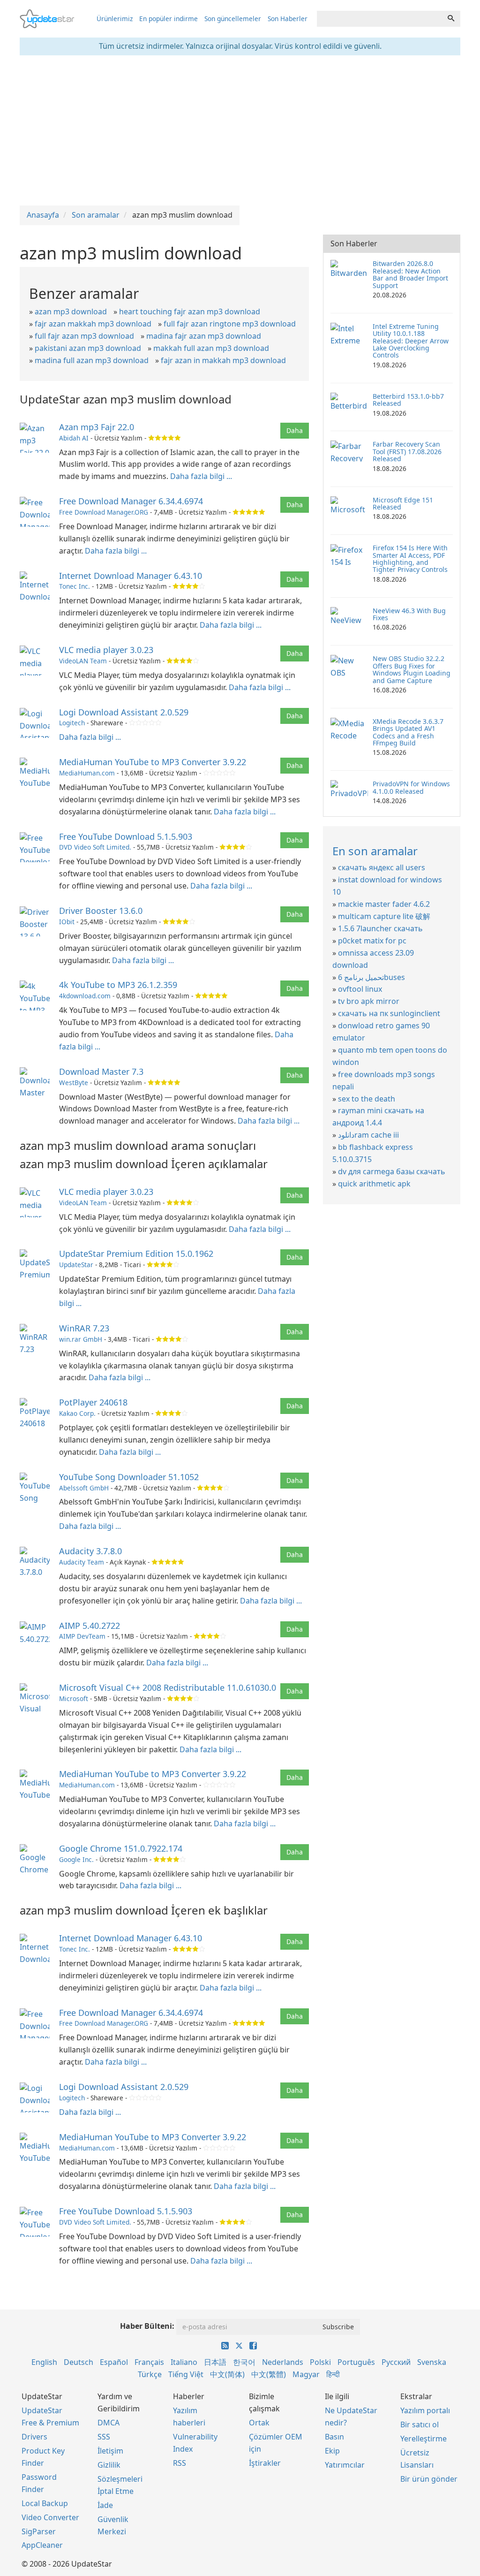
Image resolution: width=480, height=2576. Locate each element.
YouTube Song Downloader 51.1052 (129, 1477)
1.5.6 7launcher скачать (380, 928)
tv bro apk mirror (369, 1001)
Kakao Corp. (77, 1413)
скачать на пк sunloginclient (389, 1013)
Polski (320, 2362)
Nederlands (283, 2362)
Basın (334, 2437)
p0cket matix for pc (372, 941)
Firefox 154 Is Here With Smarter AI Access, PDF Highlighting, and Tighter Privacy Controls (410, 559)
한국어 (244, 2362)
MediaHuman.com (87, 773)
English (44, 2362)
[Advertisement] (240, 130)
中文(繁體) (269, 2374)
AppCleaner (42, 2545)
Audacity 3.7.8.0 (90, 1551)
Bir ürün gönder (429, 2479)
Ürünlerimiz (115, 19)
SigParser (39, 2531)
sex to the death (367, 1099)
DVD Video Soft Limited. (95, 847)
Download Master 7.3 (101, 1071)
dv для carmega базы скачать (392, 1171)
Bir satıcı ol (420, 2424)
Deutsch (79, 2362)
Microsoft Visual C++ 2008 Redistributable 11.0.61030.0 (168, 1687)
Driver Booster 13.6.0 (101, 911)
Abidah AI (74, 438)
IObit (67, 922)
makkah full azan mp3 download (211, 348)
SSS (104, 2437)
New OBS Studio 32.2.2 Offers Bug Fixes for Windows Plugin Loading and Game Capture (412, 669)
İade (105, 2505)
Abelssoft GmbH (84, 1488)
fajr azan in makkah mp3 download (223, 360)
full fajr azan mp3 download (84, 336)
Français (149, 2362)
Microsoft (74, 1698)
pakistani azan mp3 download (88, 348)
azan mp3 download (71, 312)
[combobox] (379, 19)
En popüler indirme (169, 19)
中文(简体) (227, 2374)
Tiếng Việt (186, 2374)
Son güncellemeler (233, 19)
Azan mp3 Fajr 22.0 (97, 427)
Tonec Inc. (75, 586)
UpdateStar (76, 1265)
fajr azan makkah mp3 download (93, 324)
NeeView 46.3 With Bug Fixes (409, 614)
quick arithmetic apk (374, 1184)
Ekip (332, 2451)
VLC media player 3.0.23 (106, 650)
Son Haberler (288, 19)
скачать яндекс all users (382, 867)
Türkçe (150, 2374)
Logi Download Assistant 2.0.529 (124, 712)
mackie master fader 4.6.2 (384, 904)
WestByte (74, 1083)
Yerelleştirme (424, 2439)
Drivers (34, 2437)
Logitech (72, 723)
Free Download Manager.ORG (104, 512)
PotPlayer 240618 (93, 1402)
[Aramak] (451, 19)
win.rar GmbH (81, 1339)
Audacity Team (82, 1562)
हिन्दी (333, 2374)
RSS (180, 2463)
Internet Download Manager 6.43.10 (131, 576)
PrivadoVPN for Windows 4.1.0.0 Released (411, 787)
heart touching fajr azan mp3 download (190, 312)
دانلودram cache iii (368, 1135)
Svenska (432, 2362)
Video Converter (50, 2517)
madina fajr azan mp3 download (204, 336)
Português (356, 2362)
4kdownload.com (85, 996)
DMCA (109, 2423)
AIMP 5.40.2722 (90, 1626)
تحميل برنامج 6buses (371, 977)
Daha (295, 430)
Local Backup (45, 2503)
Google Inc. (76, 1859)
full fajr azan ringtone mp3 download (230, 324)
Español (114, 2362)
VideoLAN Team (83, 661)
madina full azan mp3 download (92, 360)
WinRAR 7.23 (84, 1328)
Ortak (259, 2423)
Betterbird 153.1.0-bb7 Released (408, 400)
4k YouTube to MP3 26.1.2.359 (118, 985)
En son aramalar (375, 851)
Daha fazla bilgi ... (201, 476)
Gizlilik (109, 2465)
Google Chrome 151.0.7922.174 (121, 1848)
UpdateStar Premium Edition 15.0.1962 (136, 1254)
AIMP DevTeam (82, 1636)
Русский (396, 2362)
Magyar (306, 2374)
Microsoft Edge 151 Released (403, 503)
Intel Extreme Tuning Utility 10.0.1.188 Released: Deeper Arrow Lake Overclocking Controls (411, 341)
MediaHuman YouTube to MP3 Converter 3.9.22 (153, 762)
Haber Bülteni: (147, 2326)
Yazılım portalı (425, 2410)
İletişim (110, 2451)
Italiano (184, 2362)
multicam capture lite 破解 (384, 916)
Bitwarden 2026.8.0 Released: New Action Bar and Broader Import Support (410, 274)
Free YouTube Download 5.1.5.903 (126, 836)
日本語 (215, 2362)
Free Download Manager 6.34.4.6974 (131, 501)
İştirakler (265, 2463)
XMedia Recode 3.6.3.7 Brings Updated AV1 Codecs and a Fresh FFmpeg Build (408, 732)
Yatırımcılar (345, 2465)
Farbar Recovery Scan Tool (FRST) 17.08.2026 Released (407, 451)
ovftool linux (360, 989)
